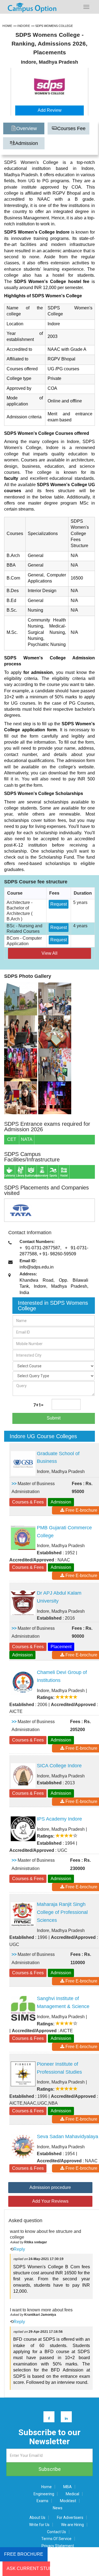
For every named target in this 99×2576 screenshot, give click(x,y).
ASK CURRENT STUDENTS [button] (28, 2568)
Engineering (44, 2494)
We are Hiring (72, 2525)
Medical (72, 2494)
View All (50, 953)
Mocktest (68, 2501)
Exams (42, 2501)
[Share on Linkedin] (64, 2418)
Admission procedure (50, 2187)
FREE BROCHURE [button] (24, 2554)
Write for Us (39, 2525)
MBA (68, 2487)
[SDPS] (21, 999)
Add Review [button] (50, 110)
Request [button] (59, 904)
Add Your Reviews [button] (50, 2201)
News (58, 2508)
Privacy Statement (58, 2546)
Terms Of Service (56, 2539)
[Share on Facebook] (46, 2418)
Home (46, 2487)
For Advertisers (70, 2518)
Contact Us (57, 2532)
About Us (37, 2518)
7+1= (38, 1405)
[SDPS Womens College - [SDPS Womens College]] (50, 87)
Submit (54, 1418)
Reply (19, 2249)
